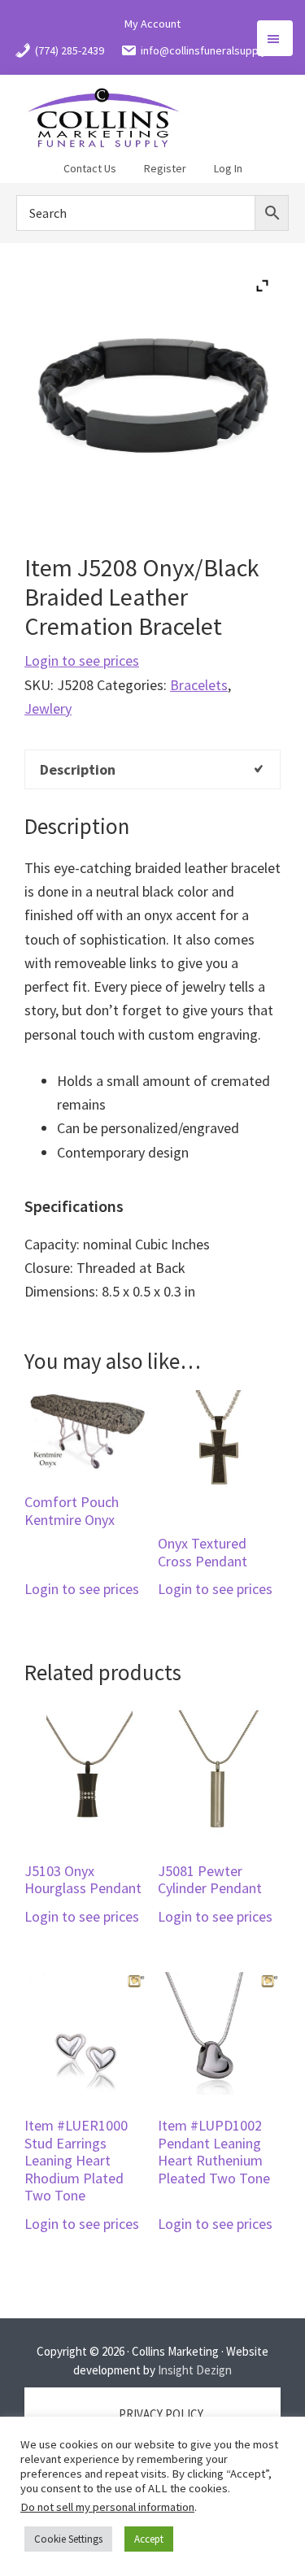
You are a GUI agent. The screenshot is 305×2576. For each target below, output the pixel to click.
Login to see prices (82, 660)
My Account (152, 24)
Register (165, 168)
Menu (275, 38)
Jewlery (48, 708)
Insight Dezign (195, 2370)
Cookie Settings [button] (68, 2539)
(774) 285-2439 (70, 50)
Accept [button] (149, 2539)
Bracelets (199, 685)
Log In (228, 168)
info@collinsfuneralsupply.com (216, 50)
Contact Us (90, 168)
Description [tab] (78, 769)
